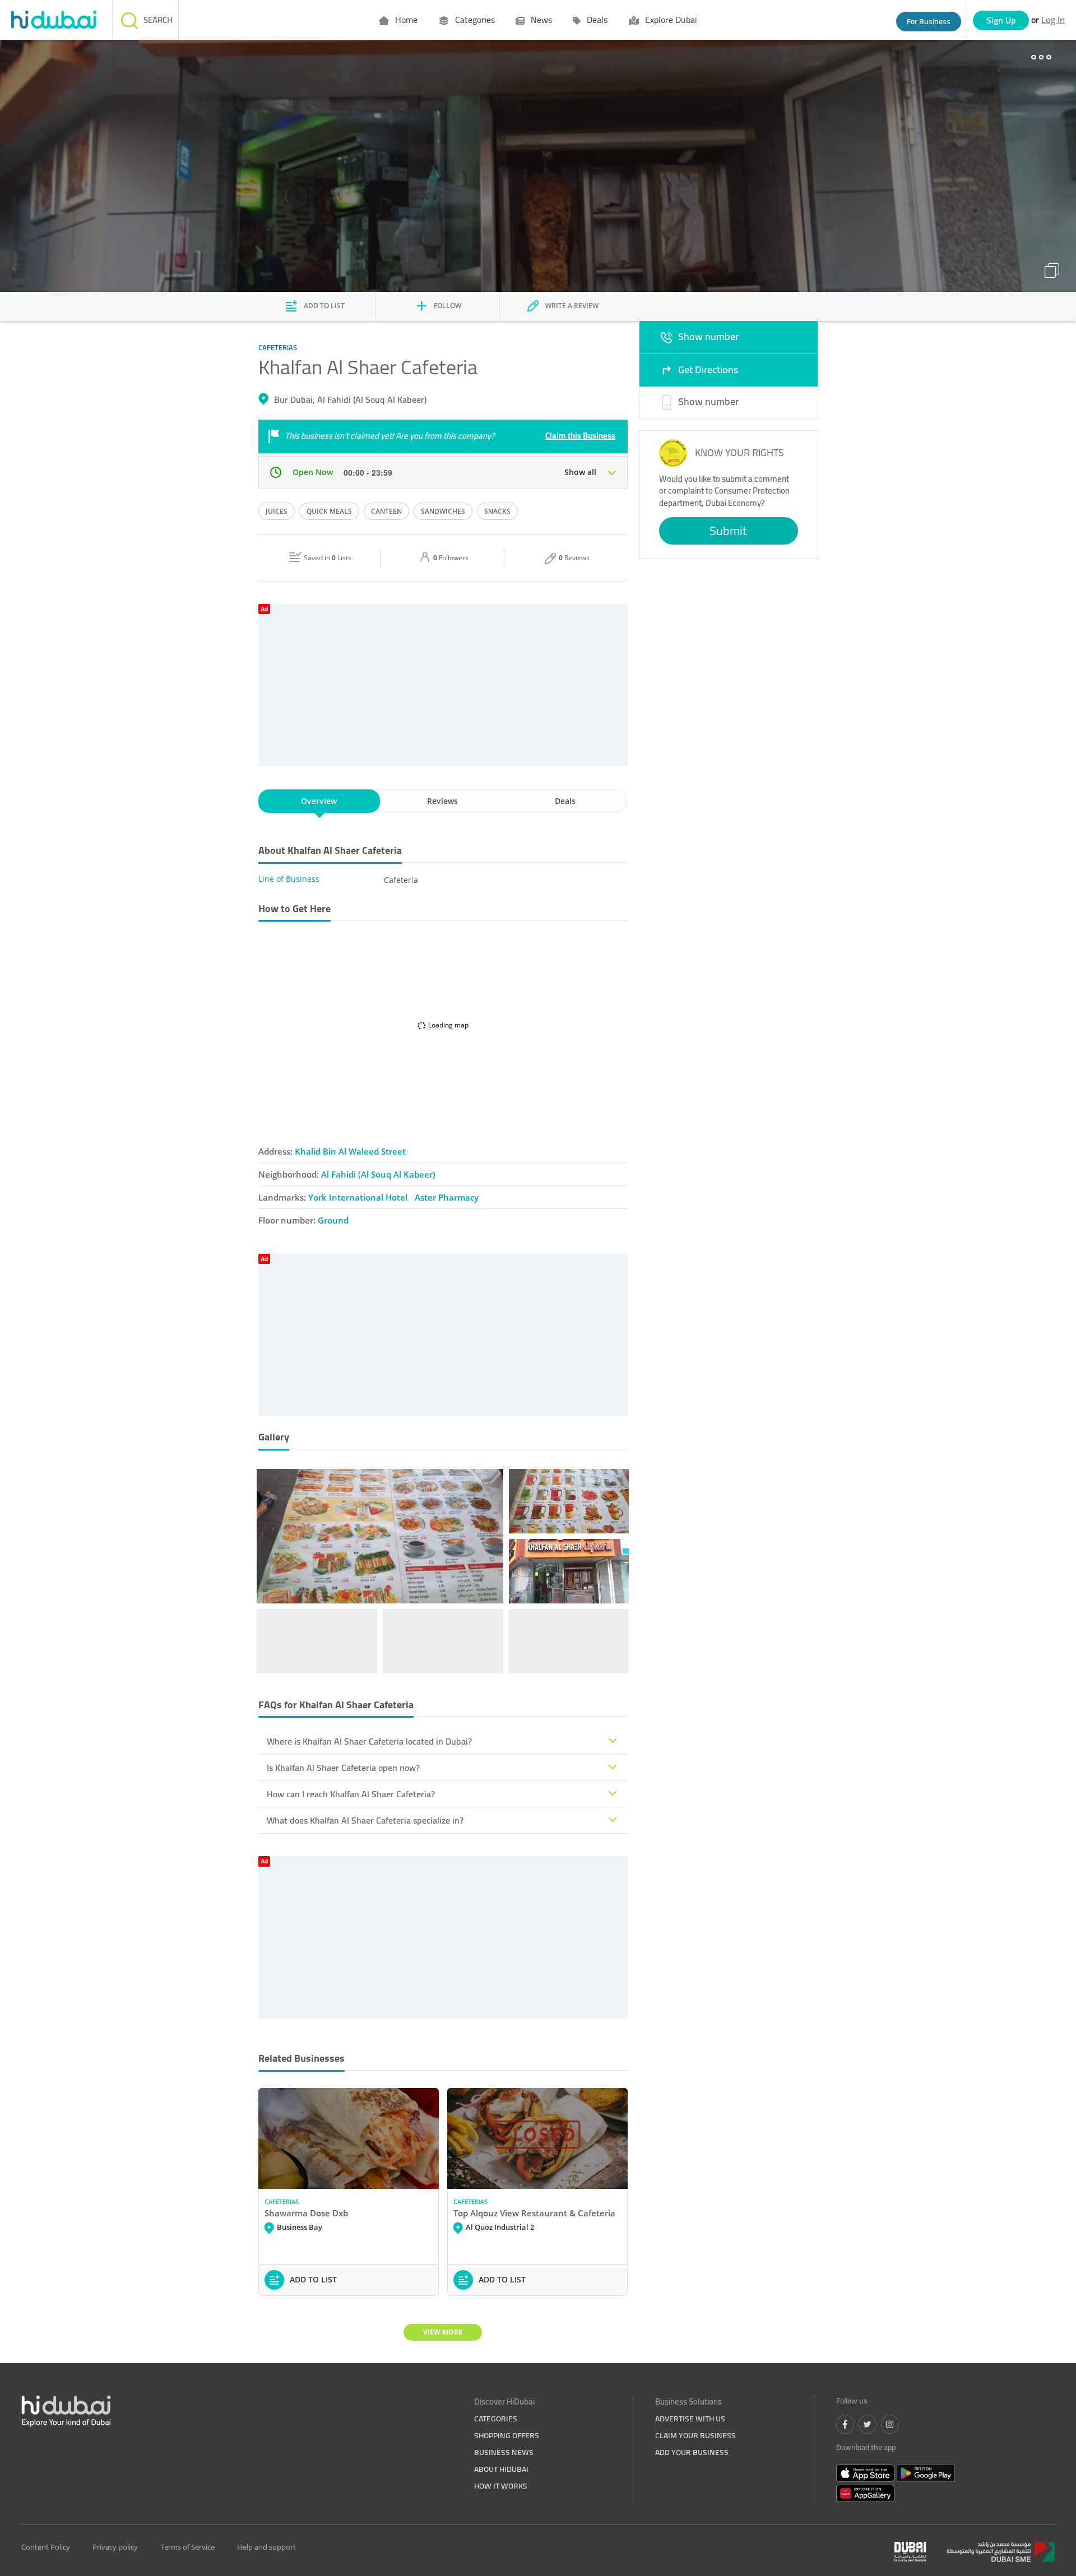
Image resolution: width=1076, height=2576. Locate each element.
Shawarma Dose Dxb (306, 2213)
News (540, 20)
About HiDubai (501, 2469)
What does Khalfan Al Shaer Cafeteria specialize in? (365, 1820)
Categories (474, 20)
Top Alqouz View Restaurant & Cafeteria (534, 2213)
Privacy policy (115, 2547)
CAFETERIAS (282, 2201)
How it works (501, 2486)
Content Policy (46, 2547)
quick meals (329, 511)
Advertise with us (690, 2419)
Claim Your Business (695, 2435)
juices (277, 511)
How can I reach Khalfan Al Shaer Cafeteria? (351, 1794)
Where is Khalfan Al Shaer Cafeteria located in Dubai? (369, 1741)
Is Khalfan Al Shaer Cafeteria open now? (343, 1768)
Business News (504, 2452)
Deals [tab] (565, 801)
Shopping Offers (507, 2435)
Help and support (266, 2547)
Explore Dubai (670, 20)
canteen (386, 511)
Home (405, 20)
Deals (596, 20)
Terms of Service (187, 2547)
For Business (929, 21)
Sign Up (1001, 20)
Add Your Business (692, 2452)
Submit (728, 531)
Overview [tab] (319, 801)
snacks (497, 511)
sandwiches (443, 511)
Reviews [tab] (442, 801)
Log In (1053, 20)
